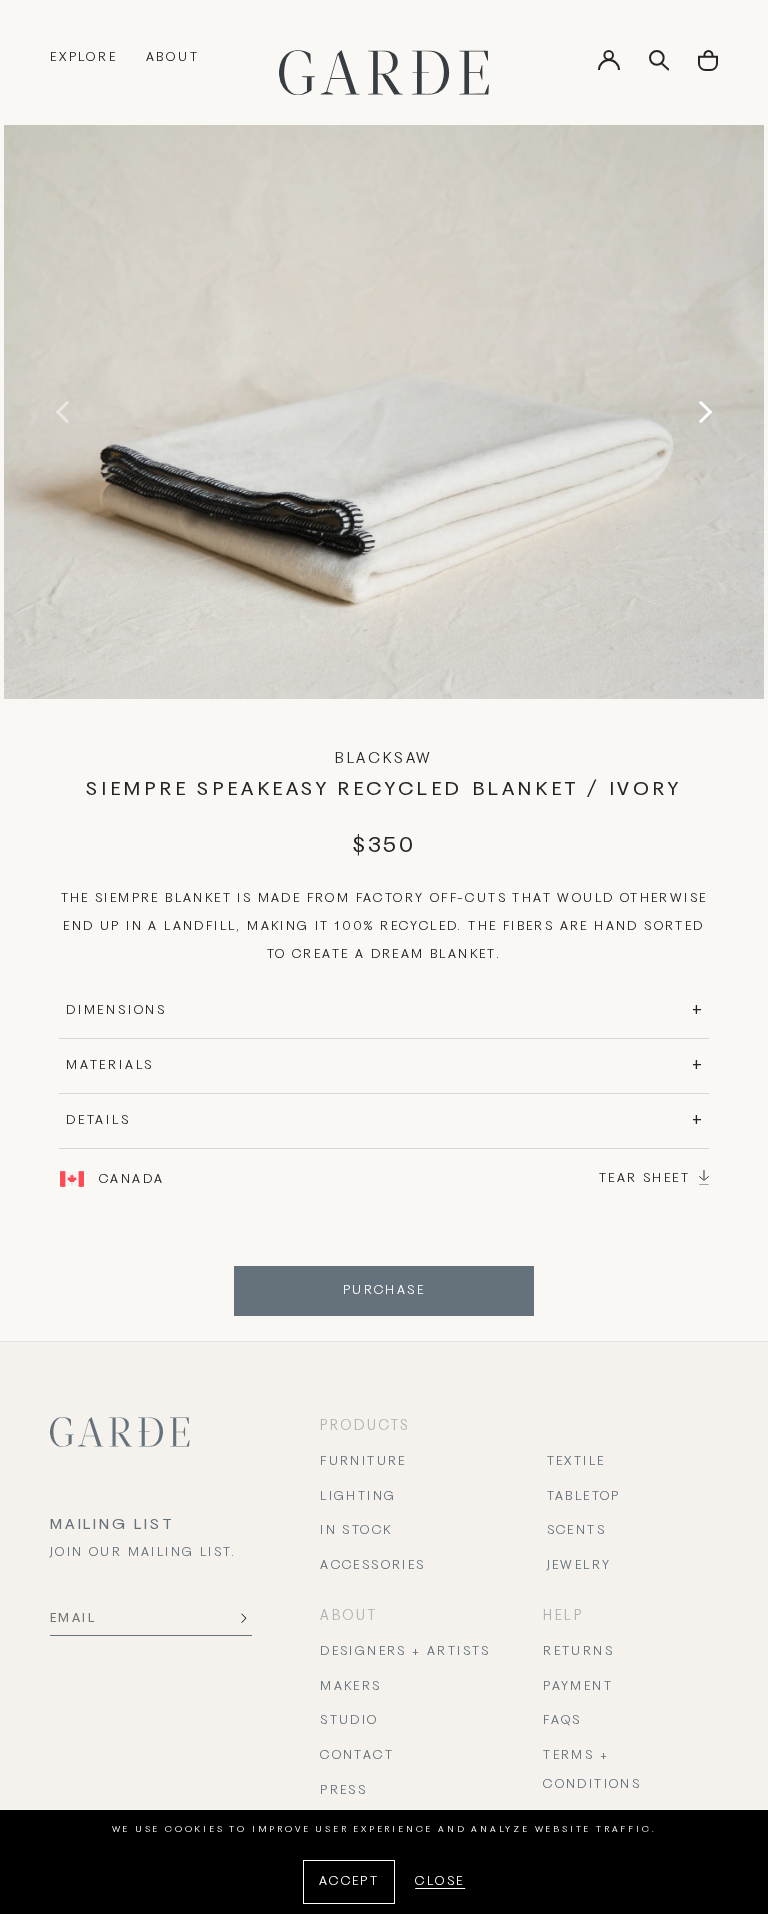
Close (440, 1882)
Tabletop (584, 1497)
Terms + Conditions (592, 1770)
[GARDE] (384, 72)
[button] (708, 67)
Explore (84, 58)
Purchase (384, 1291)
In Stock (356, 1531)
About (173, 58)
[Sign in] (609, 67)
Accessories (372, 1566)
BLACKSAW (384, 759)
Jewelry (579, 1566)
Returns (578, 1652)
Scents (576, 1531)
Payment (578, 1687)
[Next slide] (701, 412)
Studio (349, 1721)
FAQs (562, 1721)
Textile (576, 1462)
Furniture (363, 1462)
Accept (349, 1882)
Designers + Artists (405, 1652)
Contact (357, 1756)
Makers (350, 1687)
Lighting (358, 1497)
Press (343, 1791)
